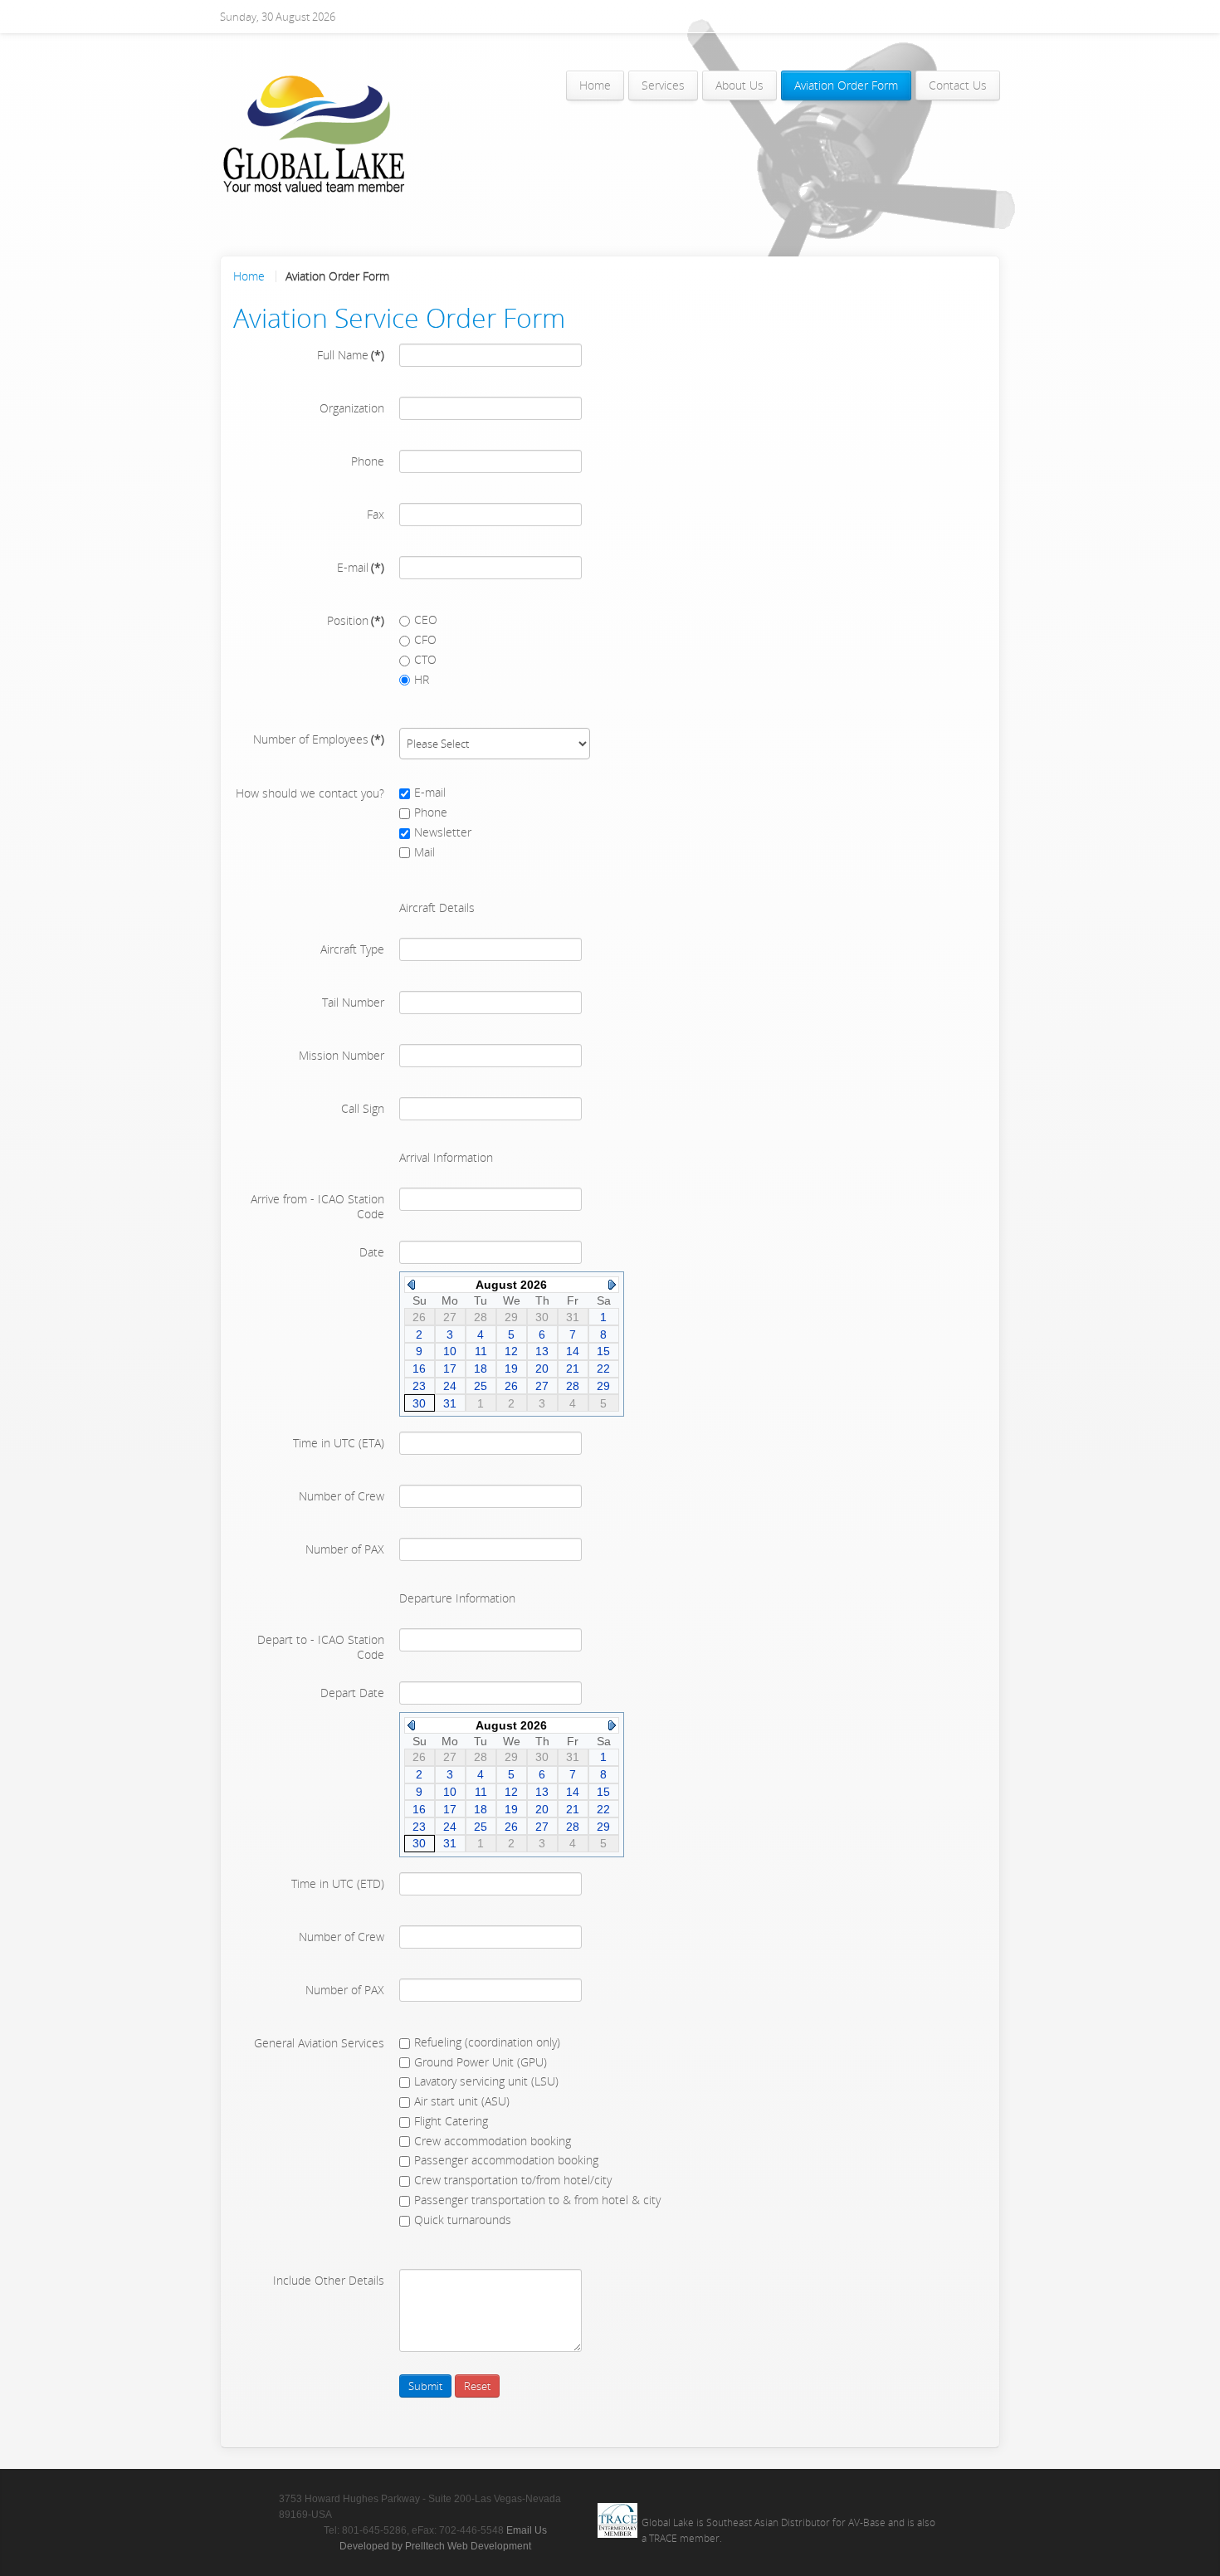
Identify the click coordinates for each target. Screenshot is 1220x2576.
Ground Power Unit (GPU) (481, 2062)
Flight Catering (451, 2121)
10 (450, 1351)
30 (419, 1403)
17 (450, 1368)
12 (511, 1351)
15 (603, 1351)
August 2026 (511, 1285)
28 (573, 1386)
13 (542, 1351)
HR (422, 679)
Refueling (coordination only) (487, 2042)
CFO (425, 639)
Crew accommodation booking (493, 2141)
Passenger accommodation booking (506, 2160)
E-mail (430, 792)
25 (481, 1386)
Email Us (527, 2530)
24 (450, 1386)
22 (603, 1368)
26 (511, 1386)
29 (603, 1386)
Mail (425, 852)
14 (573, 1351)
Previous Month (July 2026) (411, 1285)
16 (419, 1368)
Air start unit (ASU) (462, 2101)
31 (450, 1403)
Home (249, 276)
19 (511, 1368)
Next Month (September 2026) (612, 1285)
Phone (431, 812)
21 (573, 1368)
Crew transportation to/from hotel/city (513, 2180)
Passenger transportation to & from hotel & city (537, 2200)
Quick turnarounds (463, 2220)
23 (419, 1386)
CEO (426, 620)
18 (481, 1368)
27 (542, 1386)
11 (481, 1351)
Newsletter (443, 832)
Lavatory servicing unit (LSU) (486, 2081)
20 (542, 1368)
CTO (425, 659)
